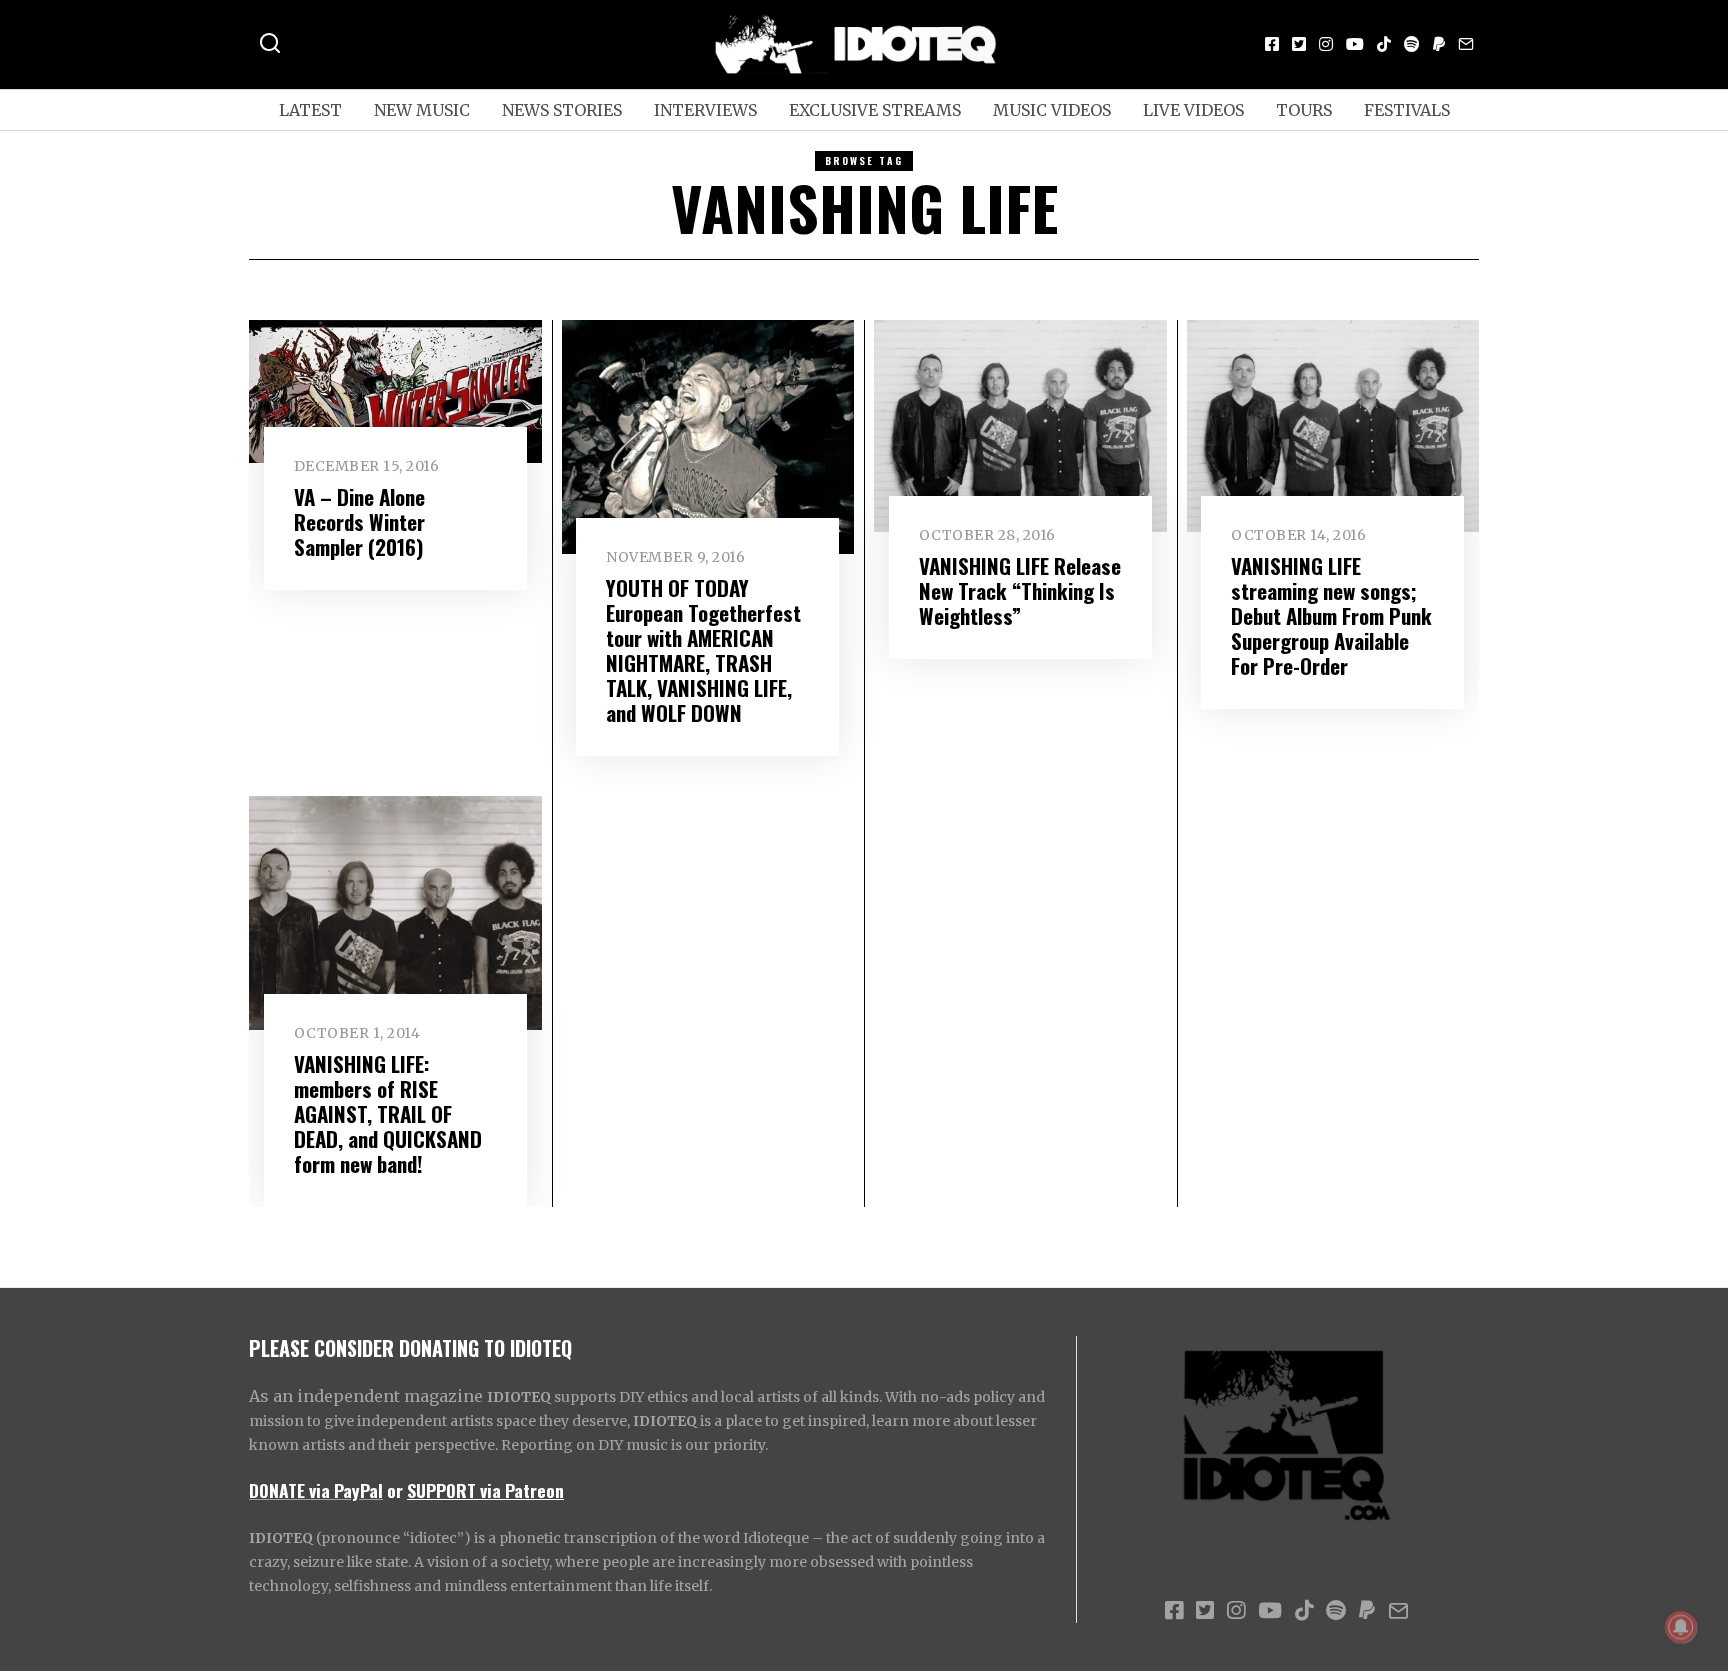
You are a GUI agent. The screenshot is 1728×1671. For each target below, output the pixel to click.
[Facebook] (1272, 44)
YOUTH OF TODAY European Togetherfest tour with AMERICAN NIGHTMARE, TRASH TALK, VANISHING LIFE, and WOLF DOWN (703, 650)
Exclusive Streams (875, 110)
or (395, 1490)
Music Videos (1052, 110)
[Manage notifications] (1681, 1627)
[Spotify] (1412, 44)
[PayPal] (1439, 44)
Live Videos (1193, 110)
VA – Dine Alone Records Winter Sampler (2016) (359, 521)
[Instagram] (1326, 44)
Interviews (705, 110)
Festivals (1407, 110)
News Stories (562, 110)
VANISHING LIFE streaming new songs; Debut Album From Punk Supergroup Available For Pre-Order (1331, 615)
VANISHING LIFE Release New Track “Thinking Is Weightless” (1020, 590)
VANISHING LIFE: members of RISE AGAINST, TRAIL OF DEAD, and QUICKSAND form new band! (388, 1113)
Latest (310, 110)
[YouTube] (1355, 44)
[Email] (1466, 44)
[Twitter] (1299, 44)
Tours (1304, 110)
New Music (422, 110)
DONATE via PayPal (316, 1490)
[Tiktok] (1384, 44)
